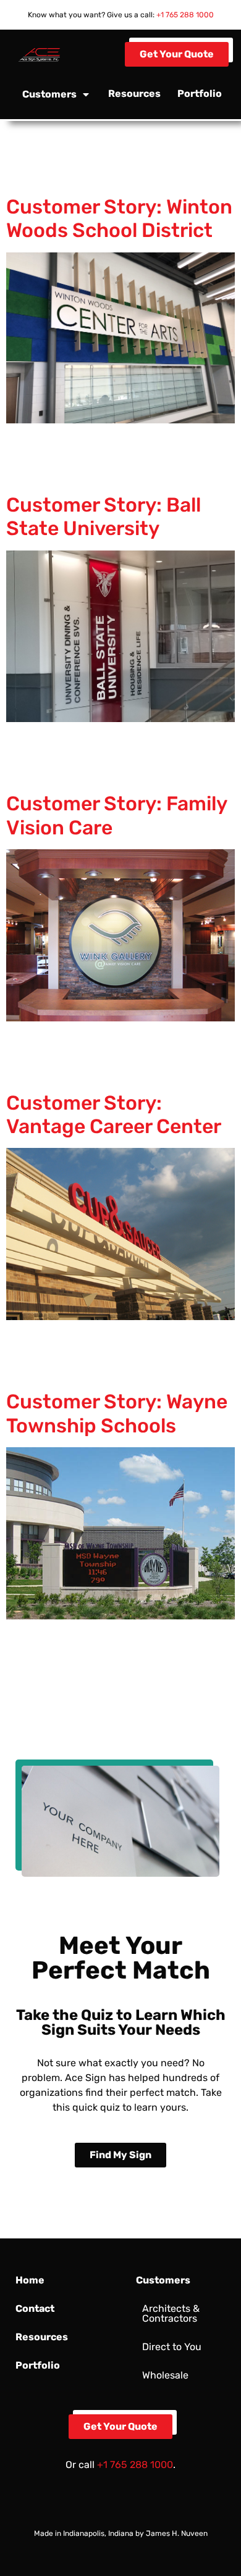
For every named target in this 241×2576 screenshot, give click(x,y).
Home (30, 2280)
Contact (35, 2308)
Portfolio (200, 93)
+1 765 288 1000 (185, 15)
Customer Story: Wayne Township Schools (117, 1413)
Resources (134, 93)
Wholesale (165, 2375)
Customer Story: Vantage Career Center (114, 1115)
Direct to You (172, 2347)
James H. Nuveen (177, 2533)
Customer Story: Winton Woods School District (119, 218)
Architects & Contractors (171, 2313)
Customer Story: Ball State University (104, 517)
